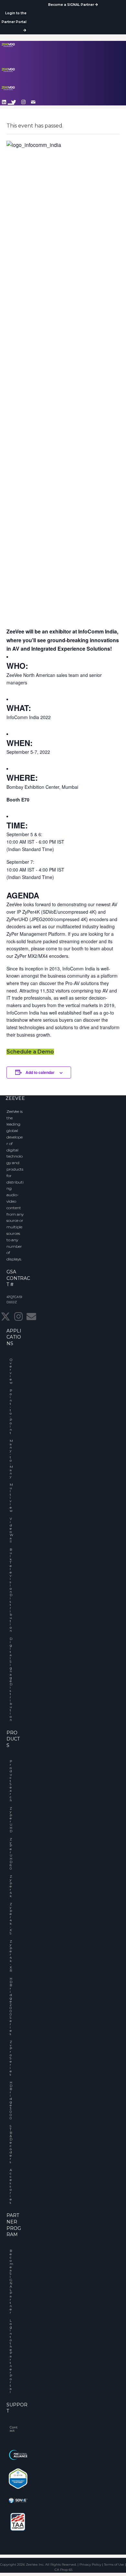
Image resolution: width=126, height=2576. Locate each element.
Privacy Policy (90, 2564)
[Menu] (11, 107)
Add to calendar (40, 1072)
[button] (24, 102)
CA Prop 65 (63, 2570)
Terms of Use (114, 2564)
